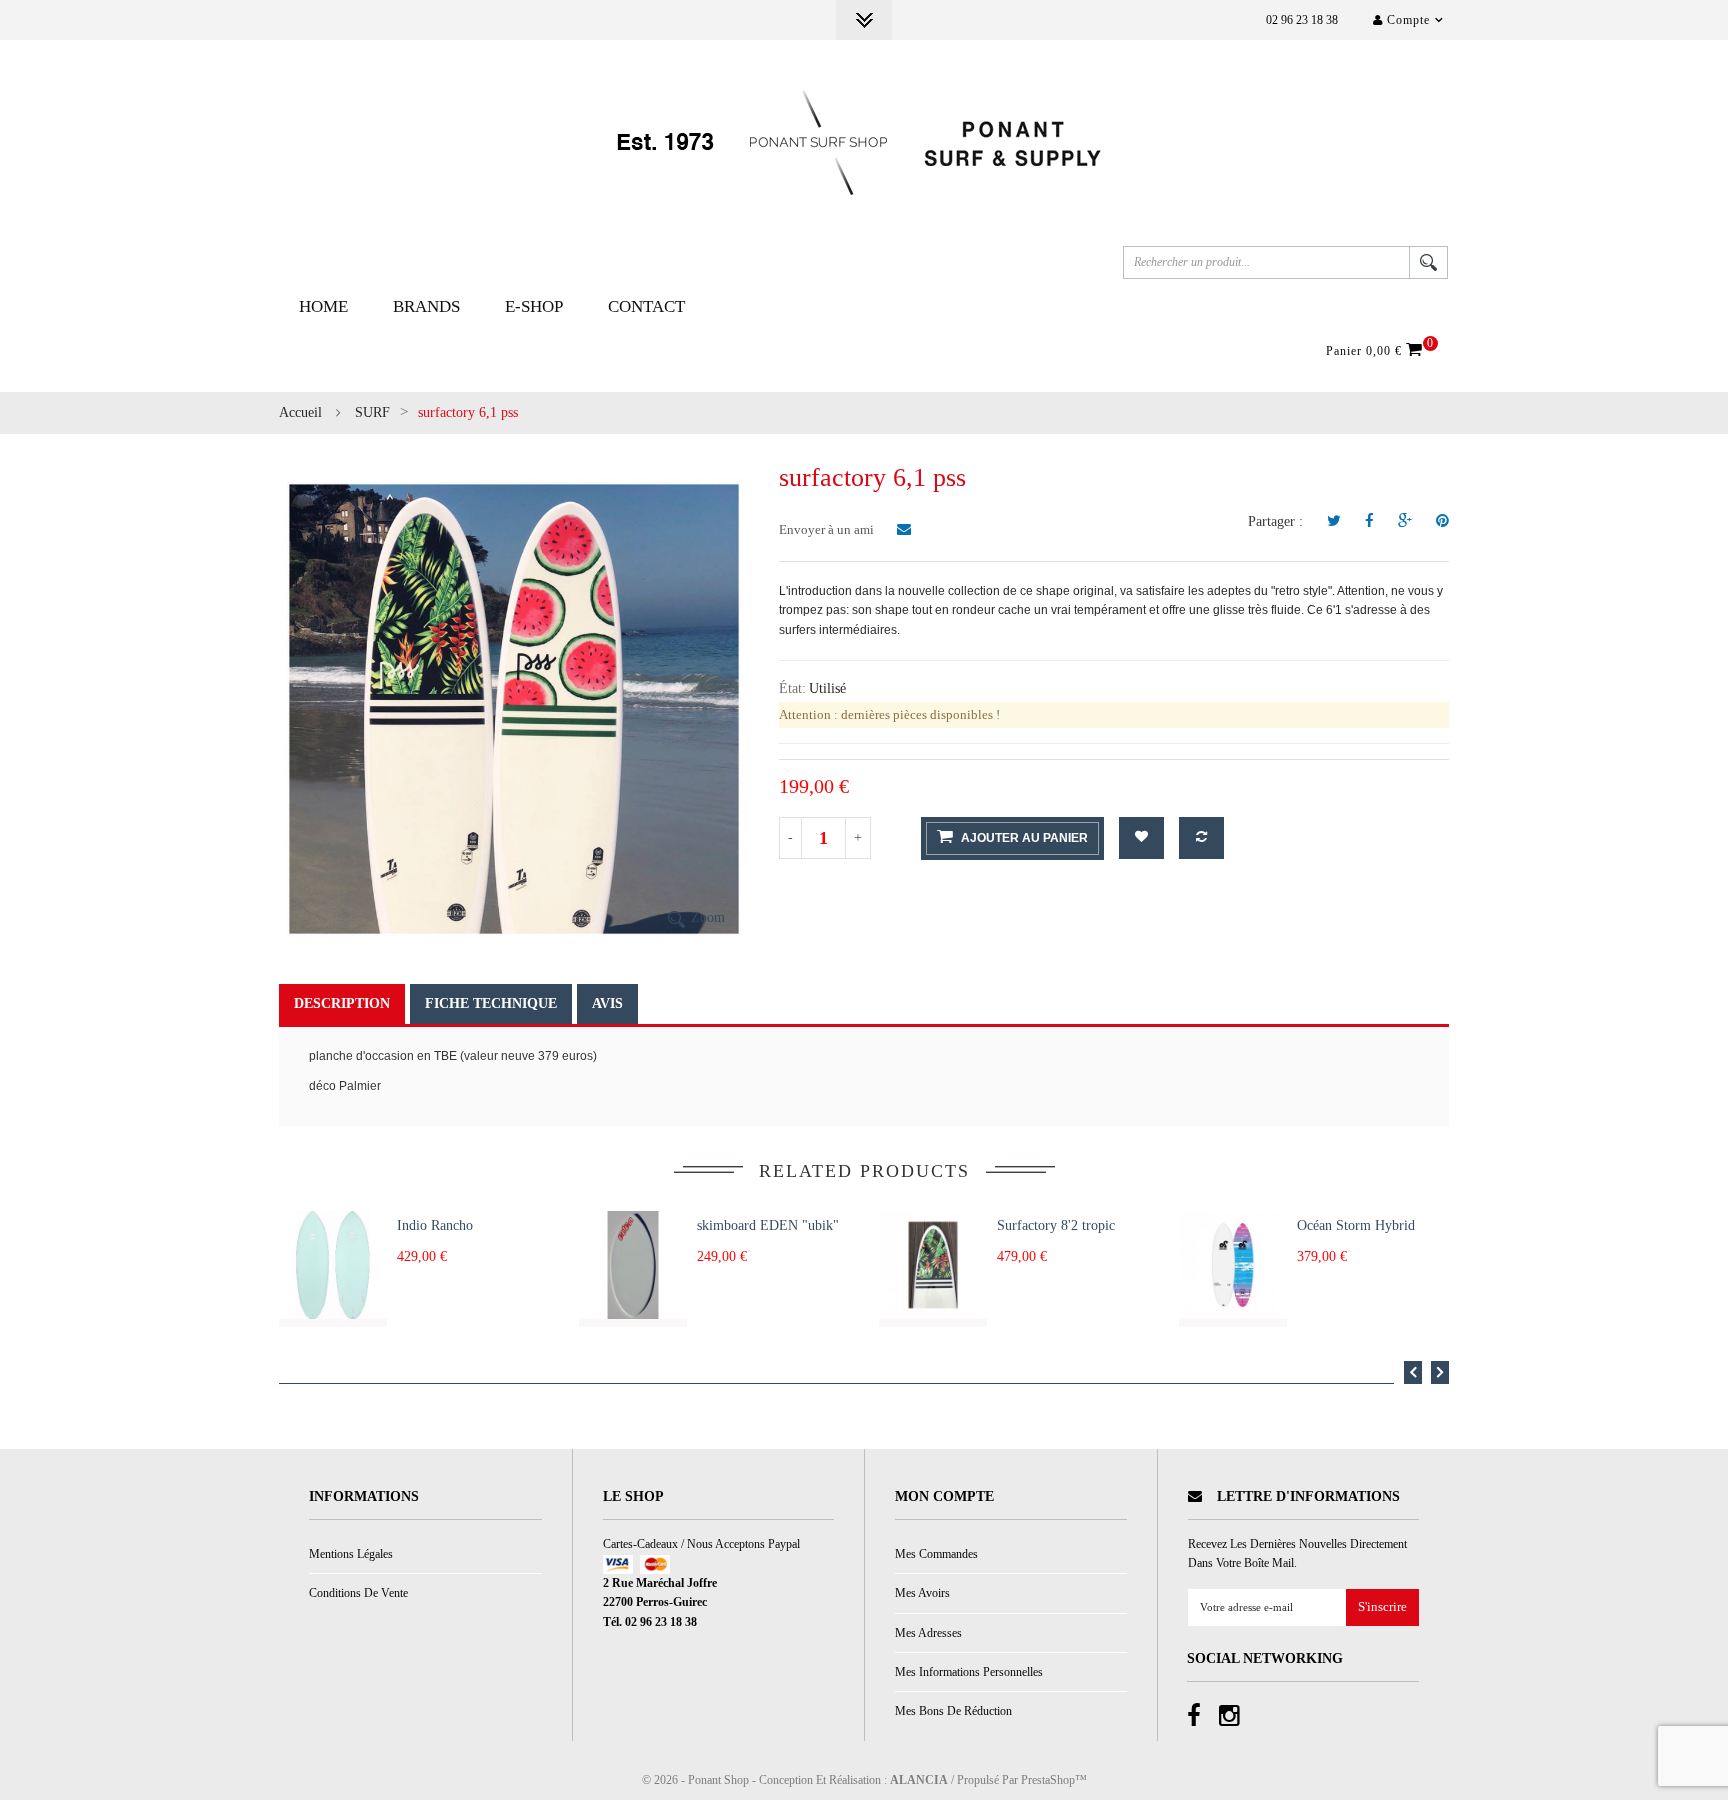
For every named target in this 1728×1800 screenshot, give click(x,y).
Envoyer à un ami (828, 529)
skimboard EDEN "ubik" (768, 1225)
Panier (1377, 349)
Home (323, 306)
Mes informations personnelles (969, 1672)
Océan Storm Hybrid (1356, 1225)
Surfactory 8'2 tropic (1056, 1225)
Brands (426, 306)
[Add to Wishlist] (1141, 838)
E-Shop (534, 306)
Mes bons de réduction (953, 1711)
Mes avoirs (922, 1593)
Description (342, 1003)
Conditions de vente (358, 1593)
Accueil (300, 412)
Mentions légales (351, 1554)
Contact (646, 306)
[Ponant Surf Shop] (864, 142)
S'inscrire (1382, 1607)
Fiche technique (491, 1003)
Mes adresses (928, 1633)
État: (792, 688)
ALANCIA (919, 1780)
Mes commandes (936, 1554)
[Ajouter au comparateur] (1201, 838)
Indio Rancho (435, 1225)
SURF (372, 412)
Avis (607, 1003)
